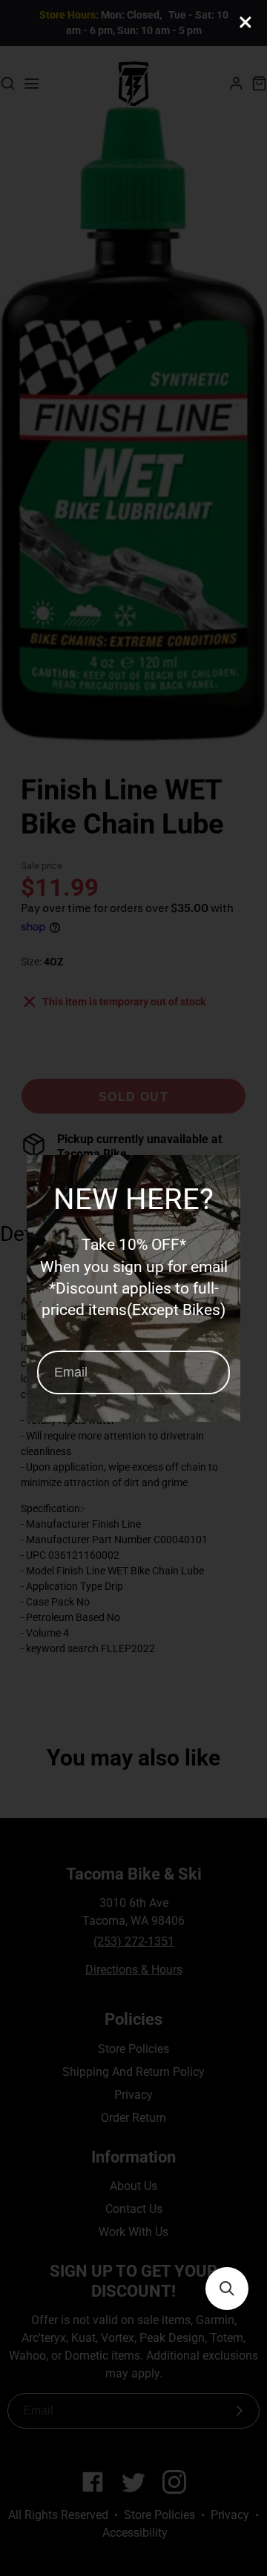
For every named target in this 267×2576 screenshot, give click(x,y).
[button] (227, 2289)
